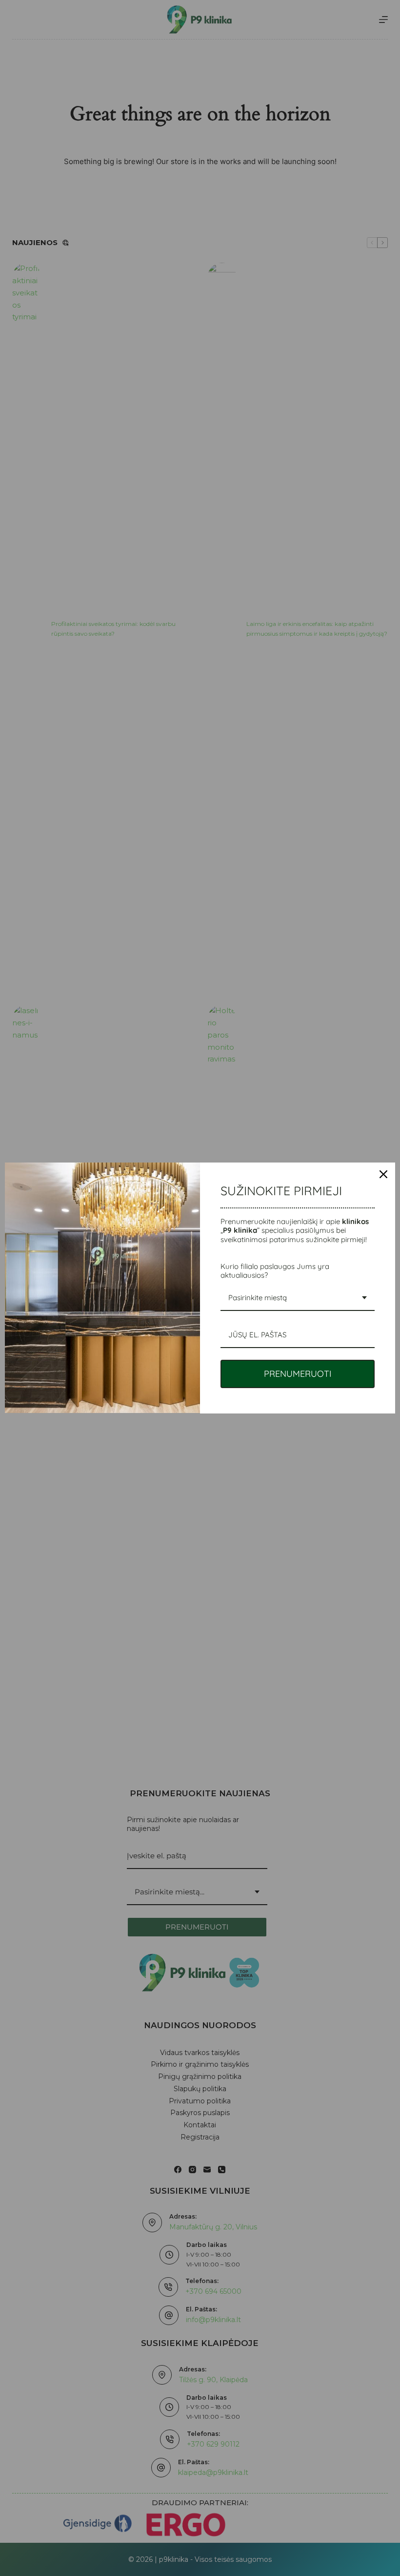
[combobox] (298, 1298)
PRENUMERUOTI (298, 1374)
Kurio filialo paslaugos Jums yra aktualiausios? (275, 1271)
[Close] (383, 1174)
